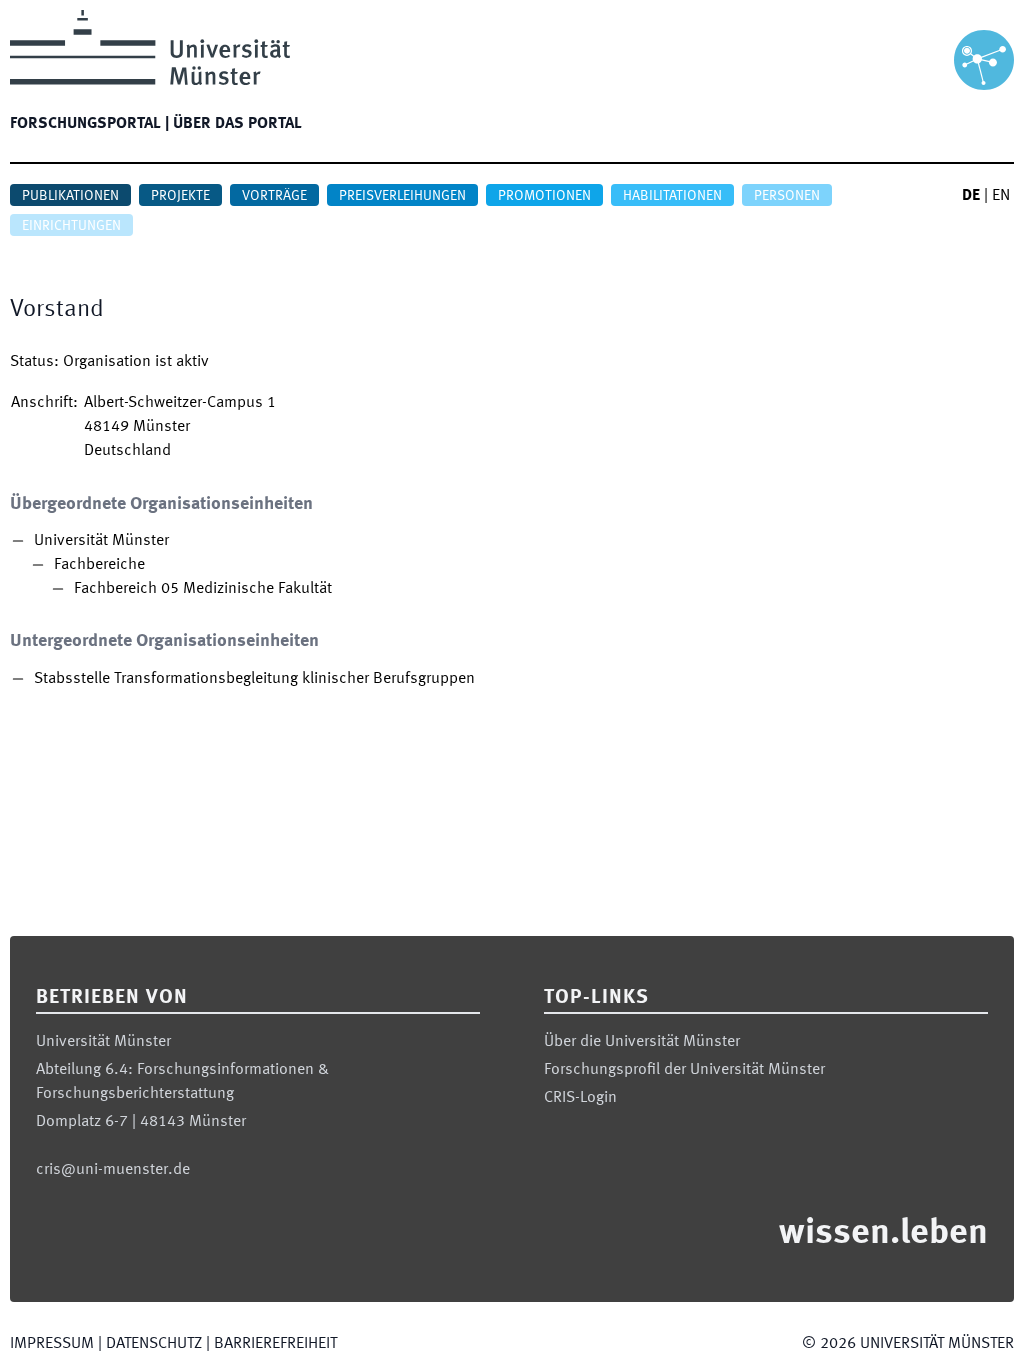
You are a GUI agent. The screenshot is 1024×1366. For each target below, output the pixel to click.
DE (971, 196)
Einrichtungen (71, 226)
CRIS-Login (580, 1098)
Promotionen (544, 196)
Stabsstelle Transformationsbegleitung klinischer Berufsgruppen (254, 679)
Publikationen (70, 196)
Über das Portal (237, 124)
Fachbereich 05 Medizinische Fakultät (203, 589)
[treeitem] (242, 565)
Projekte (180, 196)
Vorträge (274, 196)
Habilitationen (672, 196)
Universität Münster (101, 541)
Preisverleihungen (402, 196)
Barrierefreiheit (275, 1344)
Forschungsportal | (89, 124)
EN (1001, 196)
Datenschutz (154, 1344)
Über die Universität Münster (642, 1042)
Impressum (52, 1344)
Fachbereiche (99, 565)
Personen (787, 196)
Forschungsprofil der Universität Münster (684, 1070)
